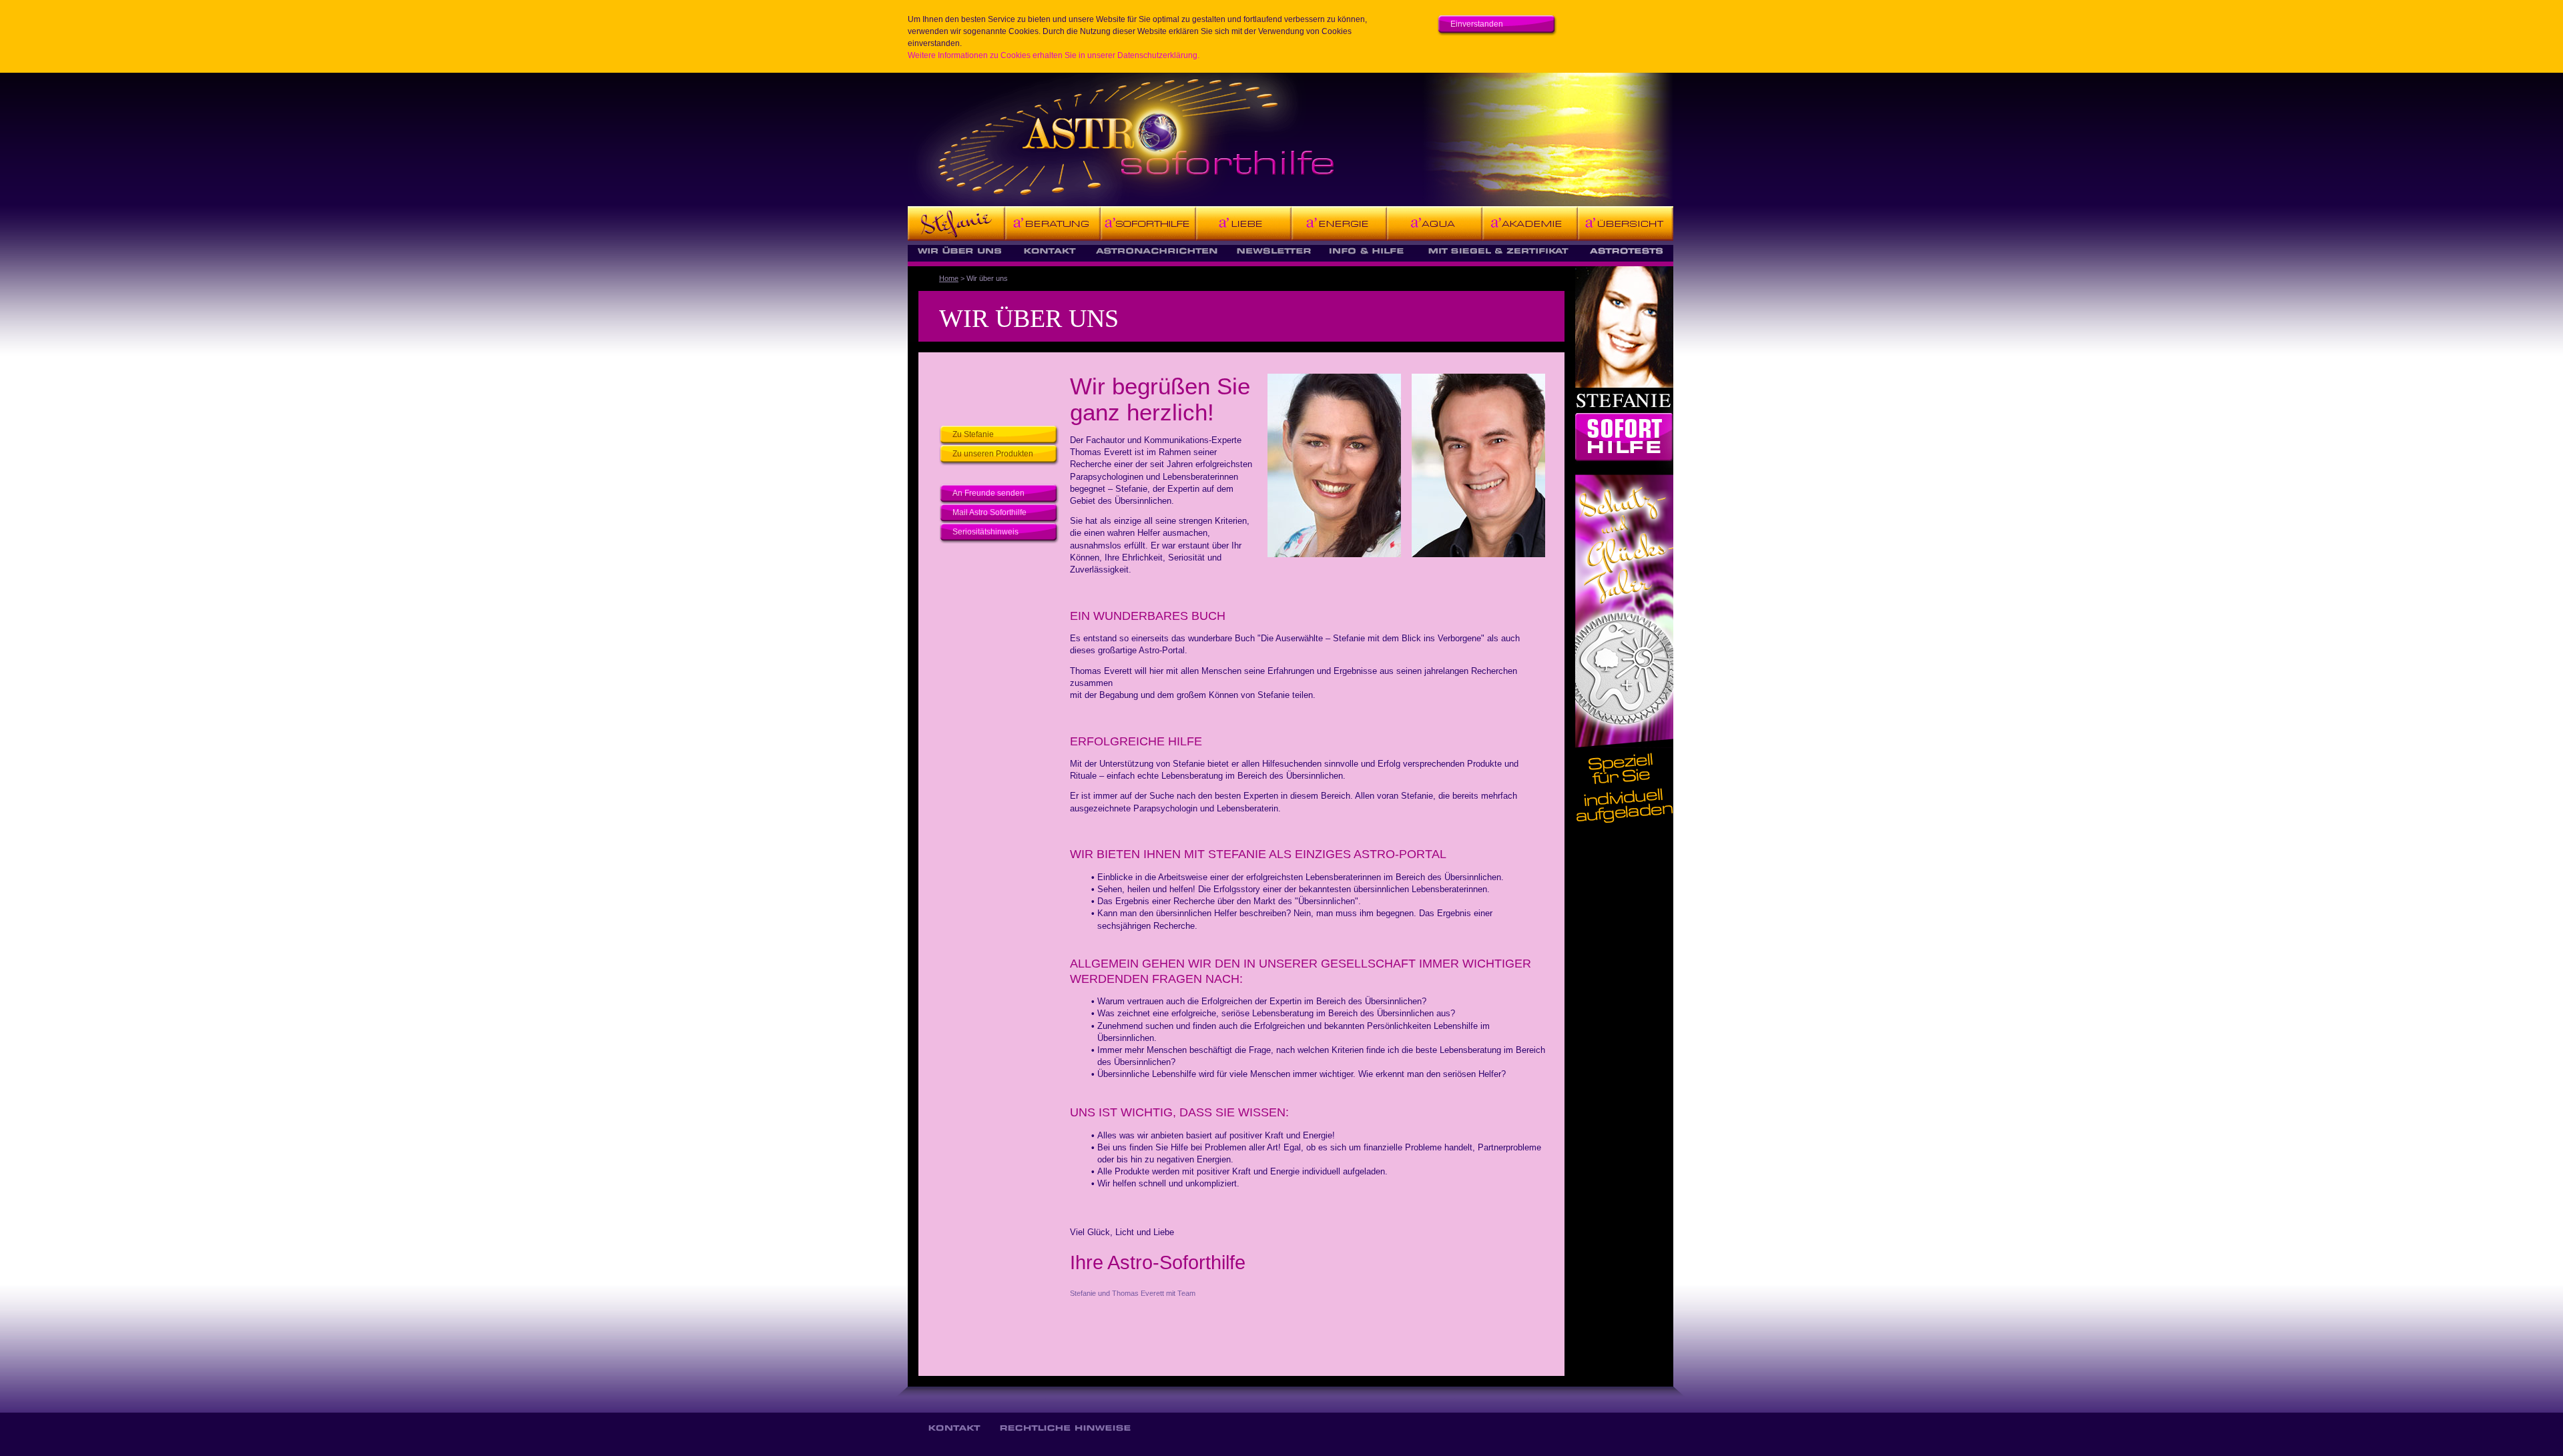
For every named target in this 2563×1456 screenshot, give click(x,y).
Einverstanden (1477, 24)
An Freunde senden (988, 493)
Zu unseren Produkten (993, 454)
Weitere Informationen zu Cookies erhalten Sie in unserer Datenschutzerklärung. (1054, 55)
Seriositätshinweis (985, 532)
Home (949, 278)
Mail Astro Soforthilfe (989, 512)
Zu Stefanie (973, 434)
